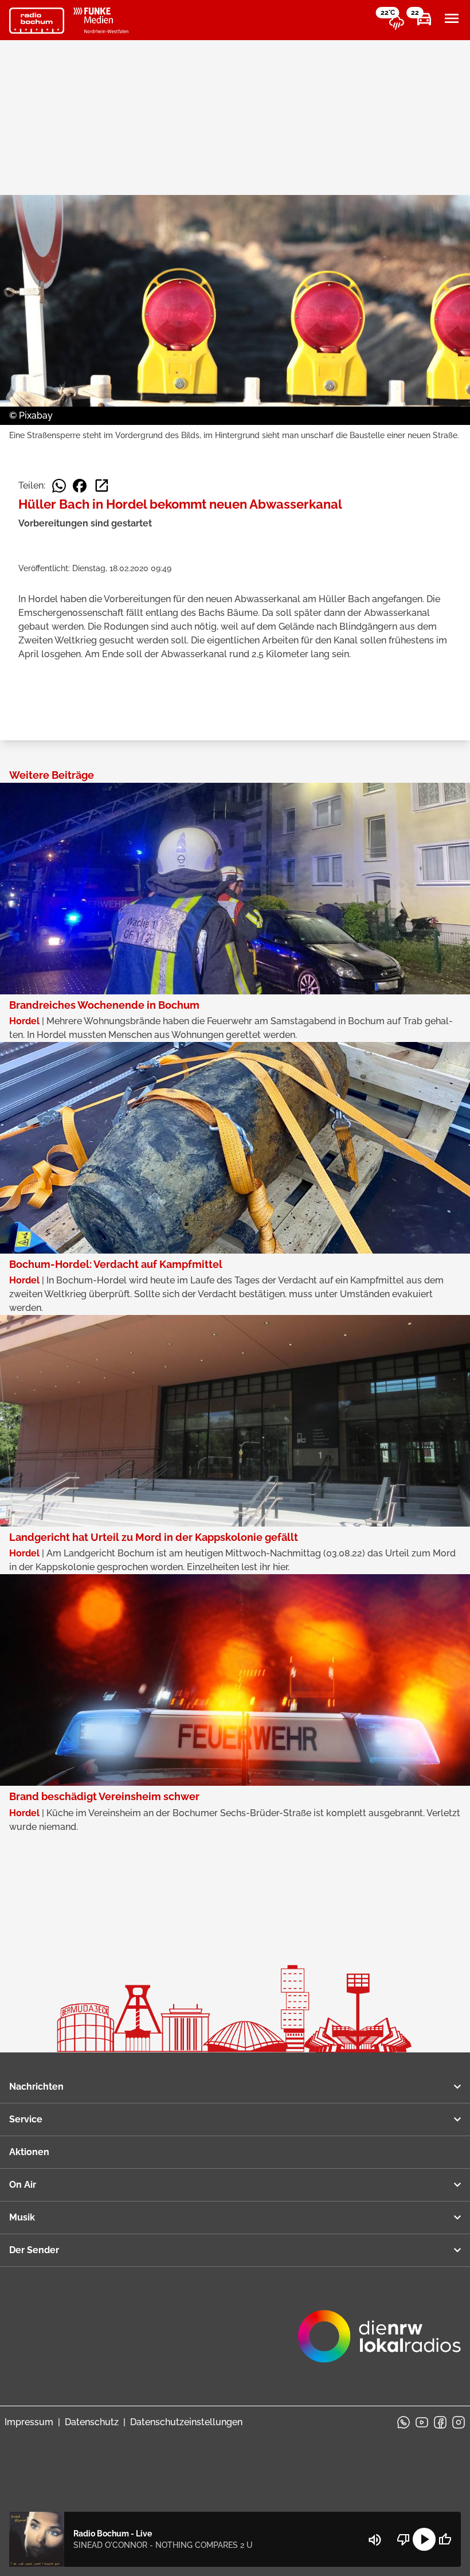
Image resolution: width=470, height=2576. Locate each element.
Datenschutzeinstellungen (186, 2422)
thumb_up (445, 2539)
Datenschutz (92, 2422)
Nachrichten (36, 2087)
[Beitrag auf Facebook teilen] (80, 486)
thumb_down (404, 2539)
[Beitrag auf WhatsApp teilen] (59, 486)
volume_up (375, 2540)
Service (26, 2119)
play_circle (424, 2539)
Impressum (29, 2422)
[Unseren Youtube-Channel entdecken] (422, 2422)
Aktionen (29, 2152)
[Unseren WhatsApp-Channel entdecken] (404, 2422)
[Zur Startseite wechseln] (37, 21)
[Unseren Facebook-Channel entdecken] (440, 2422)
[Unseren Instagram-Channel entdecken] (459, 2422)
